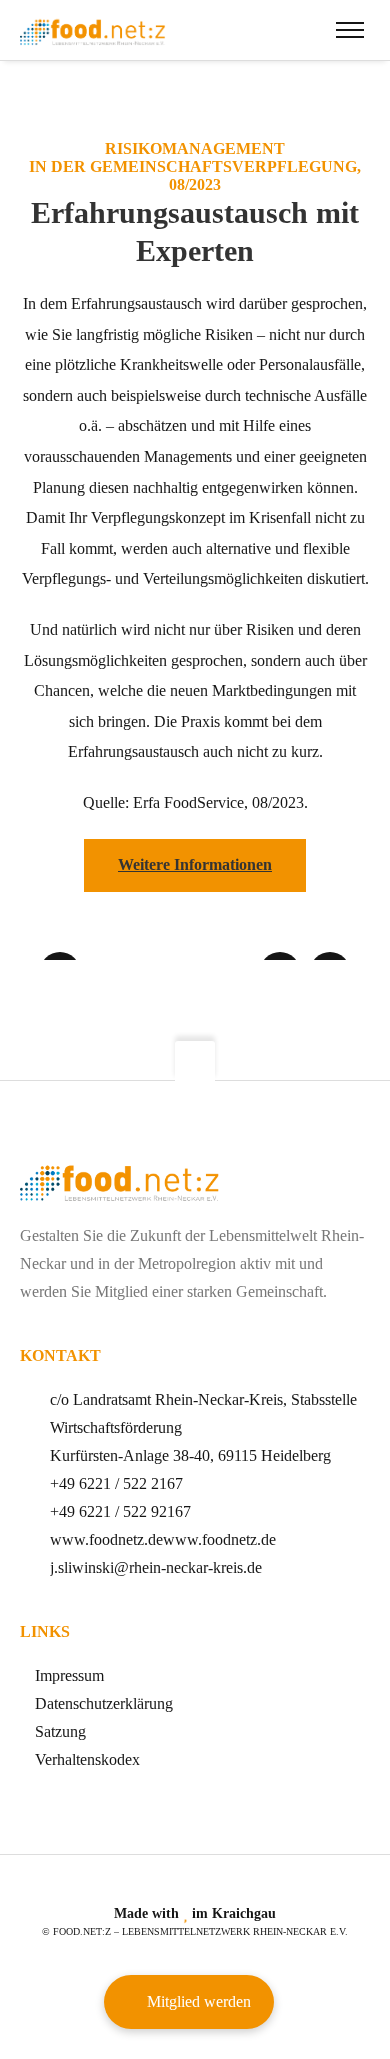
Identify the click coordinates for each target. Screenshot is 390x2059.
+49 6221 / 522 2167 (116, 1483)
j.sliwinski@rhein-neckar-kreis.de (156, 1567)
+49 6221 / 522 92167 (120, 1511)
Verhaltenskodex (87, 1759)
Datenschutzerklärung (104, 1703)
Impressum (69, 1675)
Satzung (60, 1731)
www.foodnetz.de (106, 1539)
